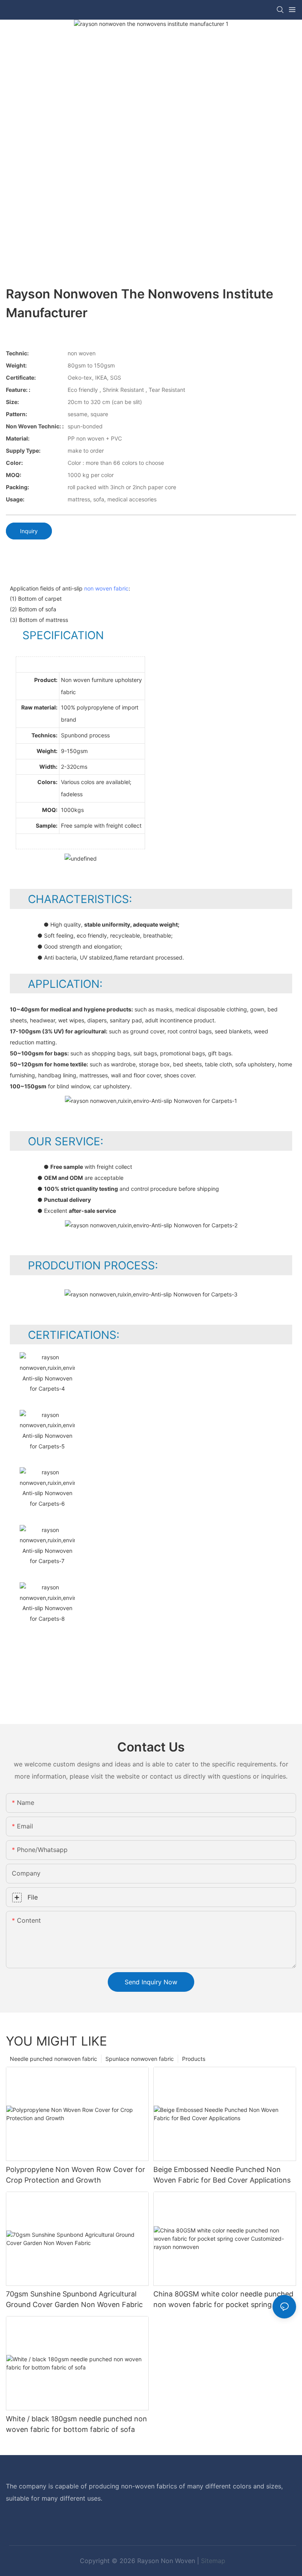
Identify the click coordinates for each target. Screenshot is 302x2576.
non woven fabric (106, 588)
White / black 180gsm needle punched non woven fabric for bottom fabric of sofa (76, 2424)
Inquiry (29, 531)
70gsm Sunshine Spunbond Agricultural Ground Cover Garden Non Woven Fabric (74, 2299)
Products (194, 2059)
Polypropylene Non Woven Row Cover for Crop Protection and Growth (75, 2175)
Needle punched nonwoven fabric (53, 2059)
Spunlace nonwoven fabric (140, 2059)
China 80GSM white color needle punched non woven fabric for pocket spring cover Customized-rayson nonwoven (223, 2300)
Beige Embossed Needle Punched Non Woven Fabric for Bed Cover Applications (222, 2175)
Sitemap (213, 2561)
